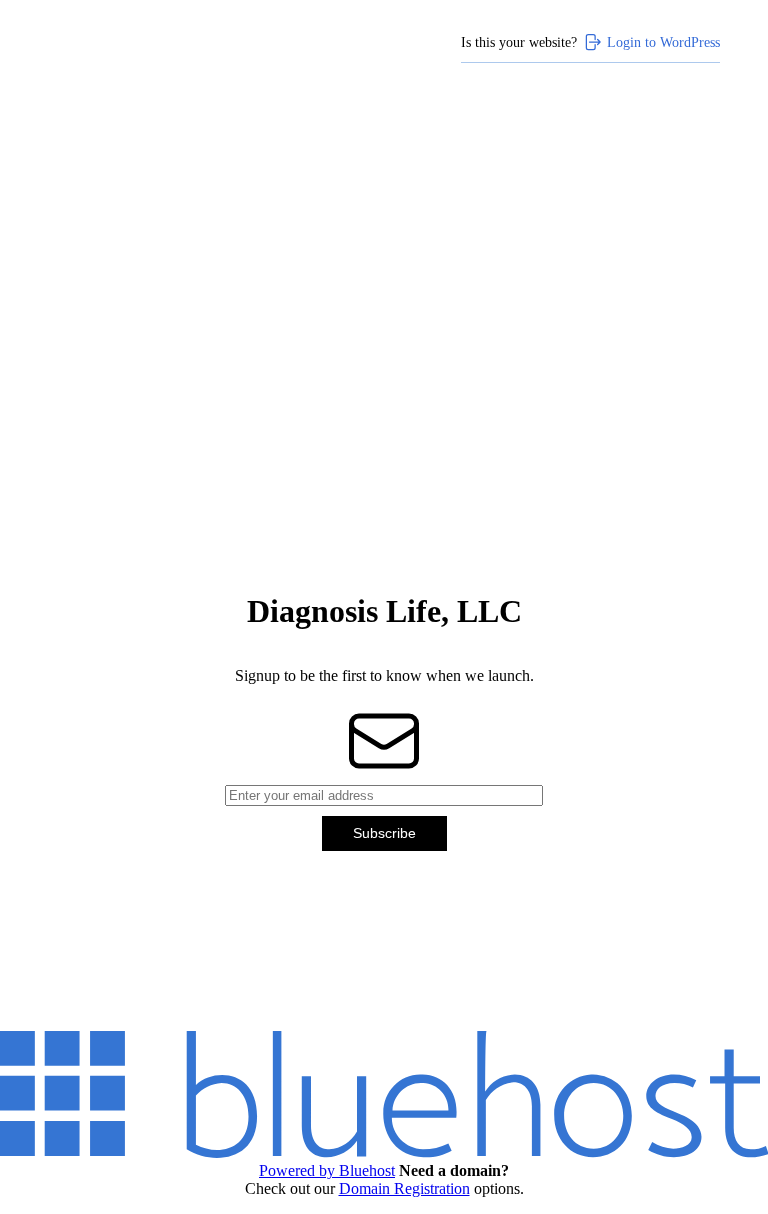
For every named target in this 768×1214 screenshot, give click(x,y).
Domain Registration (404, 1188)
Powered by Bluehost (327, 1170)
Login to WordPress (663, 42)
